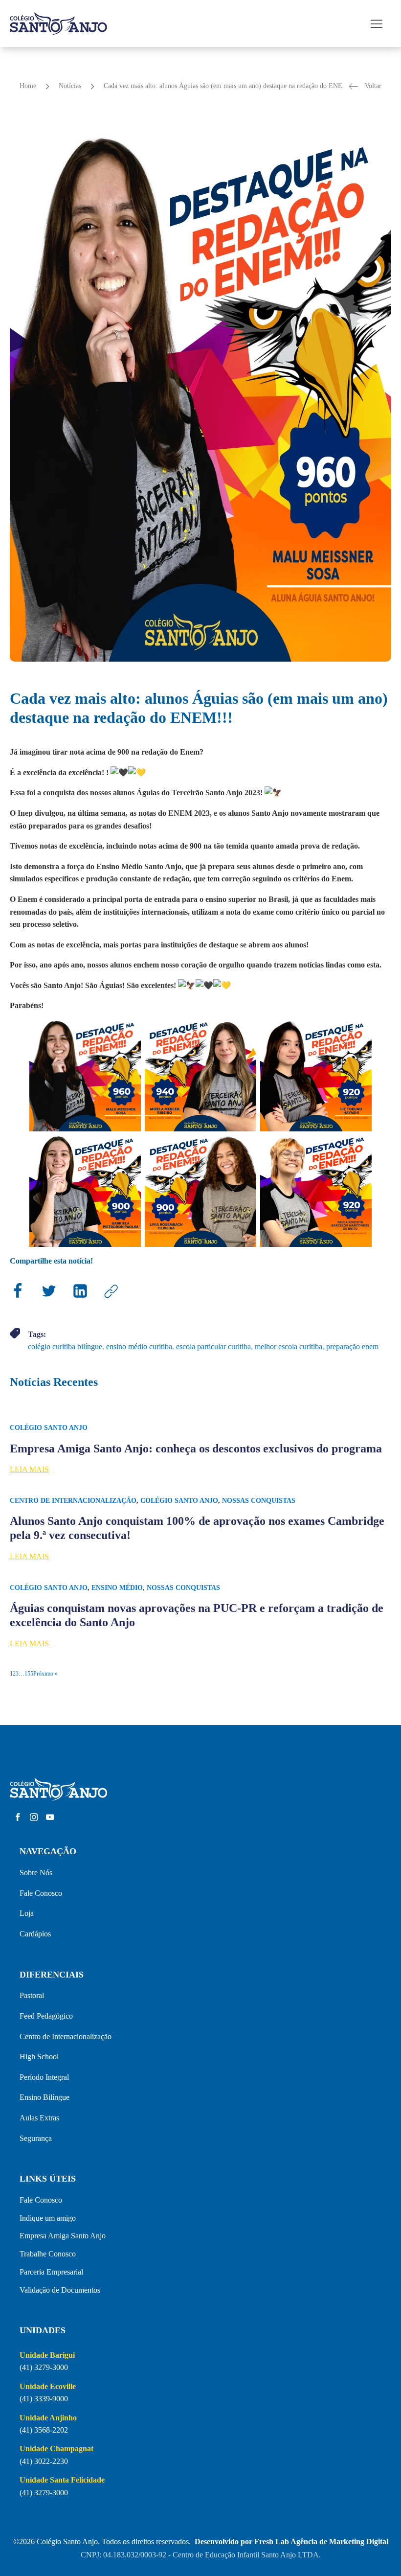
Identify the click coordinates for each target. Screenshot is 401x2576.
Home (28, 86)
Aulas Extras (39, 2118)
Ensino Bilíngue (45, 2097)
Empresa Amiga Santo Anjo (63, 2236)
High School (39, 2057)
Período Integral (44, 2077)
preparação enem (352, 1346)
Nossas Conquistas (259, 1501)
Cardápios (35, 1934)
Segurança (36, 2138)
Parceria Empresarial (51, 2272)
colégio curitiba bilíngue (65, 1346)
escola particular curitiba (213, 1346)
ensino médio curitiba (139, 1346)
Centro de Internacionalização (73, 1501)
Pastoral (32, 1995)
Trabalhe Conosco (48, 2254)
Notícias (70, 86)
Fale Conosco (41, 1893)
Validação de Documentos (60, 2290)
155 (29, 1674)
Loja (27, 1913)
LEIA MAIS (29, 1469)
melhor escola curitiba (289, 1346)
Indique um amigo (48, 2218)
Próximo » (45, 1674)
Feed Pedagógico (46, 2016)
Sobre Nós (36, 1873)
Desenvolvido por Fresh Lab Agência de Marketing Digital (291, 2541)
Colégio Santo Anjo (49, 1428)
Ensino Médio (117, 1588)
